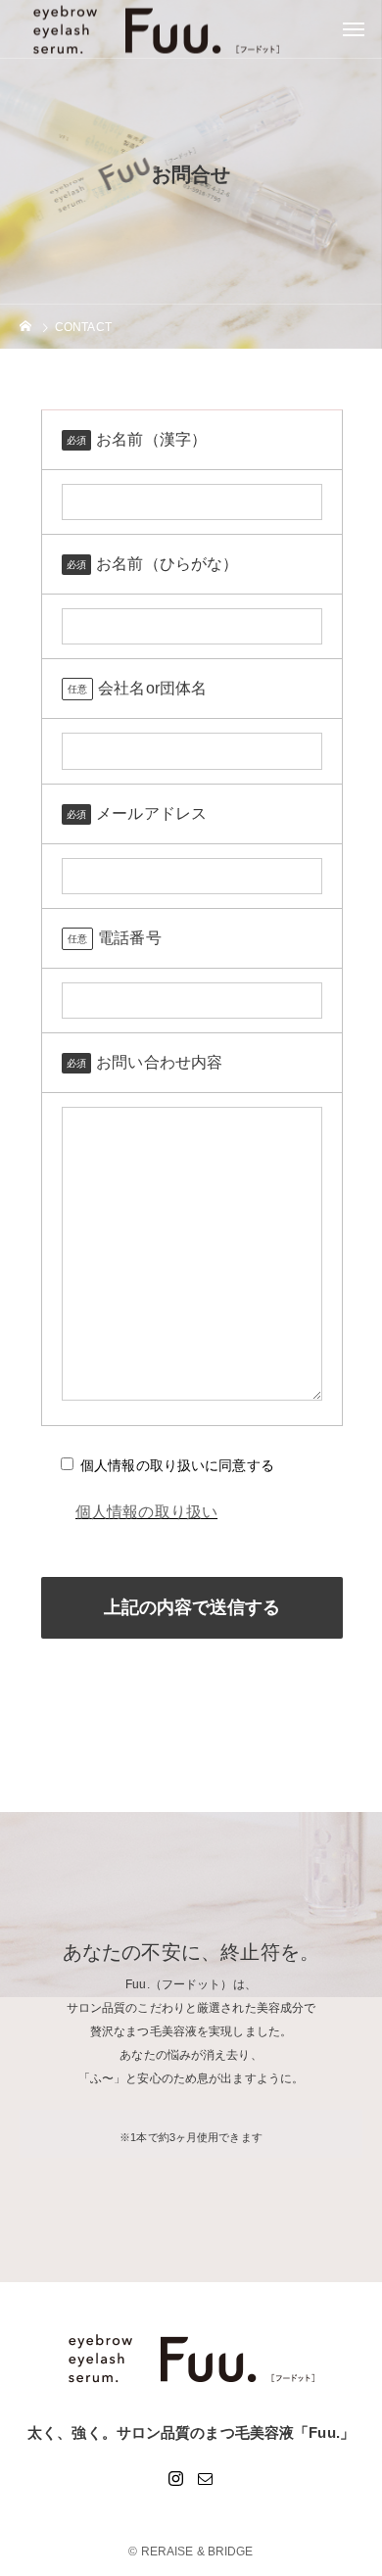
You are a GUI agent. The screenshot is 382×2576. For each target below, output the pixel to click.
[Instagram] (176, 2478)
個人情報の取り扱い (146, 1512)
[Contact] (206, 2478)
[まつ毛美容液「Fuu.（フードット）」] (191, 2358)
